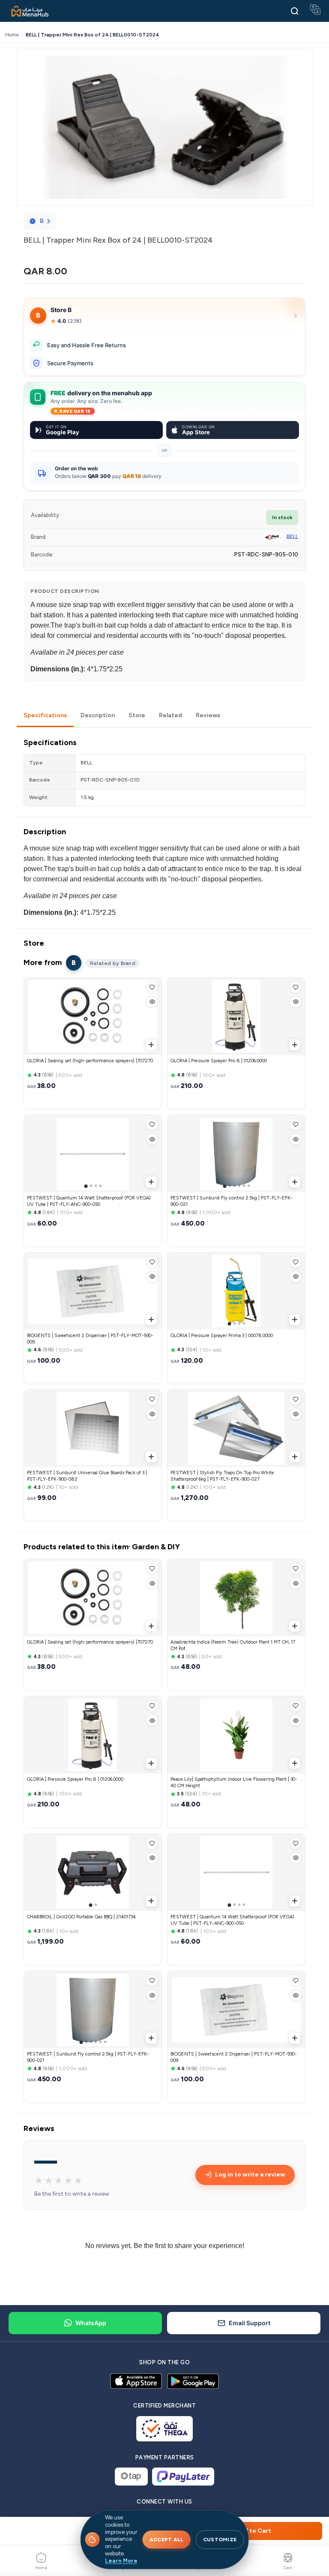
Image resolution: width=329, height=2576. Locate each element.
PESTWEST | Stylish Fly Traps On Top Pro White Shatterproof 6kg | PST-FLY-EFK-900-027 (222, 1476)
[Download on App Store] (136, 2381)
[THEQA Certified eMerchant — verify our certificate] (165, 2429)
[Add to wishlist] (152, 987)
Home (12, 35)
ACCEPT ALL (167, 2540)
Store (137, 715)
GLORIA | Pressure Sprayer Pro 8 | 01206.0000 (219, 1061)
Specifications (45, 715)
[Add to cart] (151, 1045)
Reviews (208, 715)
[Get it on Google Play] (193, 2381)
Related (170, 715)
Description (98, 715)
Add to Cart (254, 2531)
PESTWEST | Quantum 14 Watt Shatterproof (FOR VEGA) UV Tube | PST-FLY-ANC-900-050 (89, 1201)
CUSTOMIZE (220, 2540)
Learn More (121, 2561)
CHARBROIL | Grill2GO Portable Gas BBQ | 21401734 (81, 1917)
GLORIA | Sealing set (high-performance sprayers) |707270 (90, 1061)
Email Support (250, 2323)
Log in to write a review (250, 2175)
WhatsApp (91, 2323)
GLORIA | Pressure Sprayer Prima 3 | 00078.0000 (222, 1336)
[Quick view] (152, 1002)
